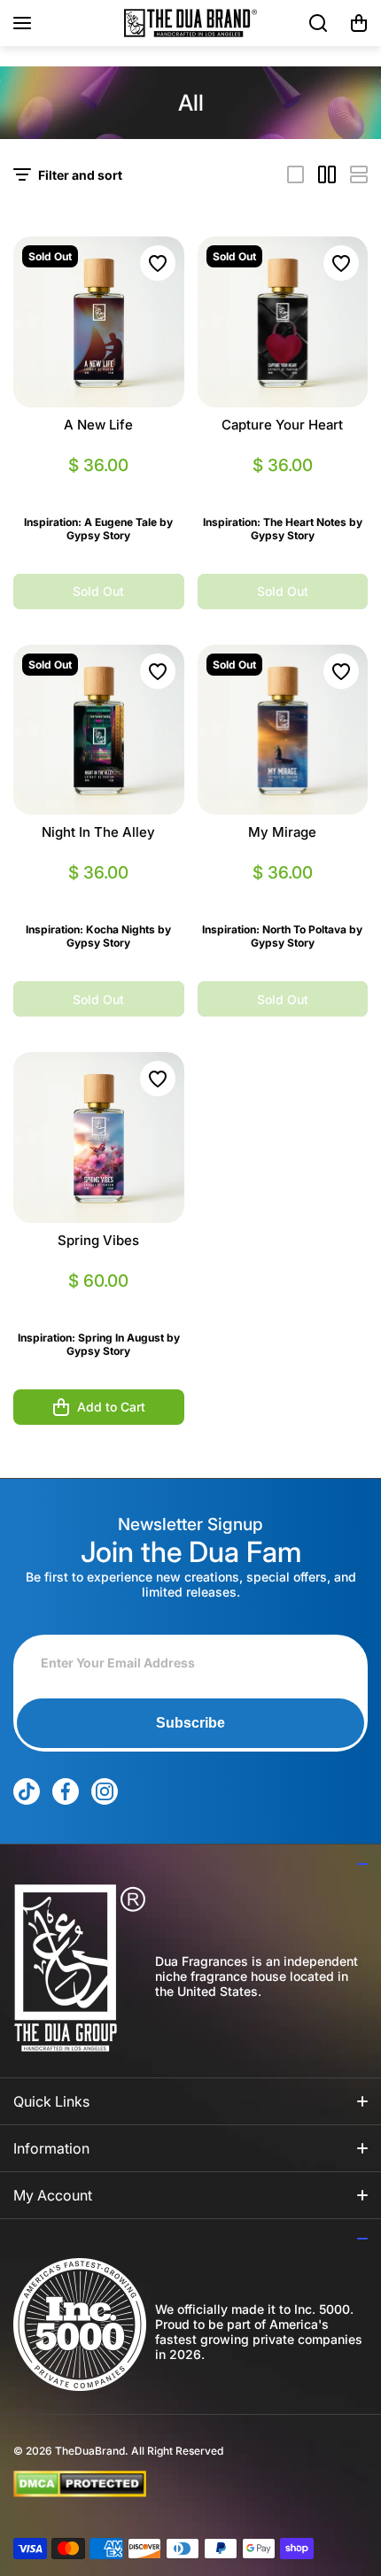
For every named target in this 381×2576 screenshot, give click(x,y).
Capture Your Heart (282, 425)
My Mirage (282, 832)
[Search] (319, 23)
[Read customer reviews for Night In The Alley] (99, 894)
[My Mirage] (283, 730)
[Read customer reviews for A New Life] (99, 487)
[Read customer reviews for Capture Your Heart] (283, 487)
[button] (359, 23)
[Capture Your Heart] (283, 322)
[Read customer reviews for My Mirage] (283, 894)
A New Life (98, 425)
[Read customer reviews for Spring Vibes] (99, 1302)
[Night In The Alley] (99, 730)
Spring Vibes (98, 1240)
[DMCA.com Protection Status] (176, 2484)
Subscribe (190, 1723)
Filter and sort (80, 175)
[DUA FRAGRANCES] (190, 23)
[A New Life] (99, 322)
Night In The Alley (98, 832)
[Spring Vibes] (99, 1137)
